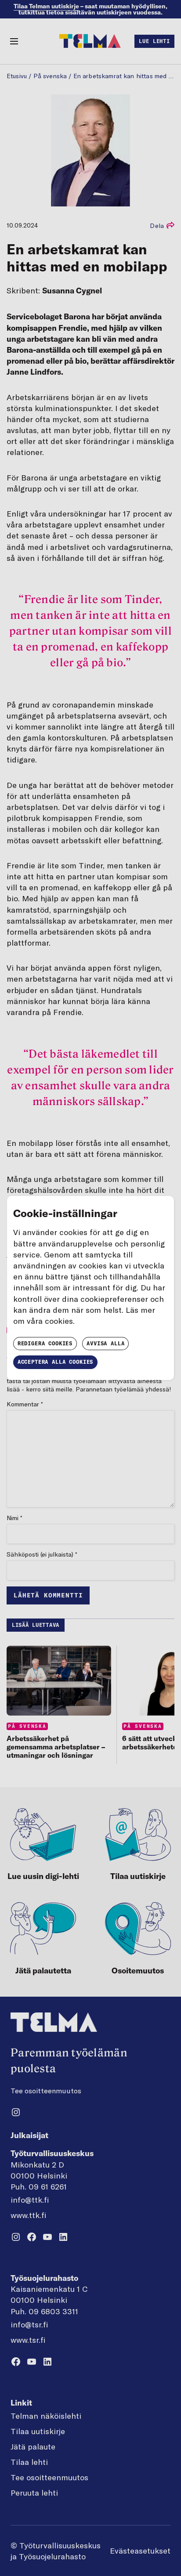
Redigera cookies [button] (45, 1343)
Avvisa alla (105, 1343)
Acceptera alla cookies (55, 1362)
